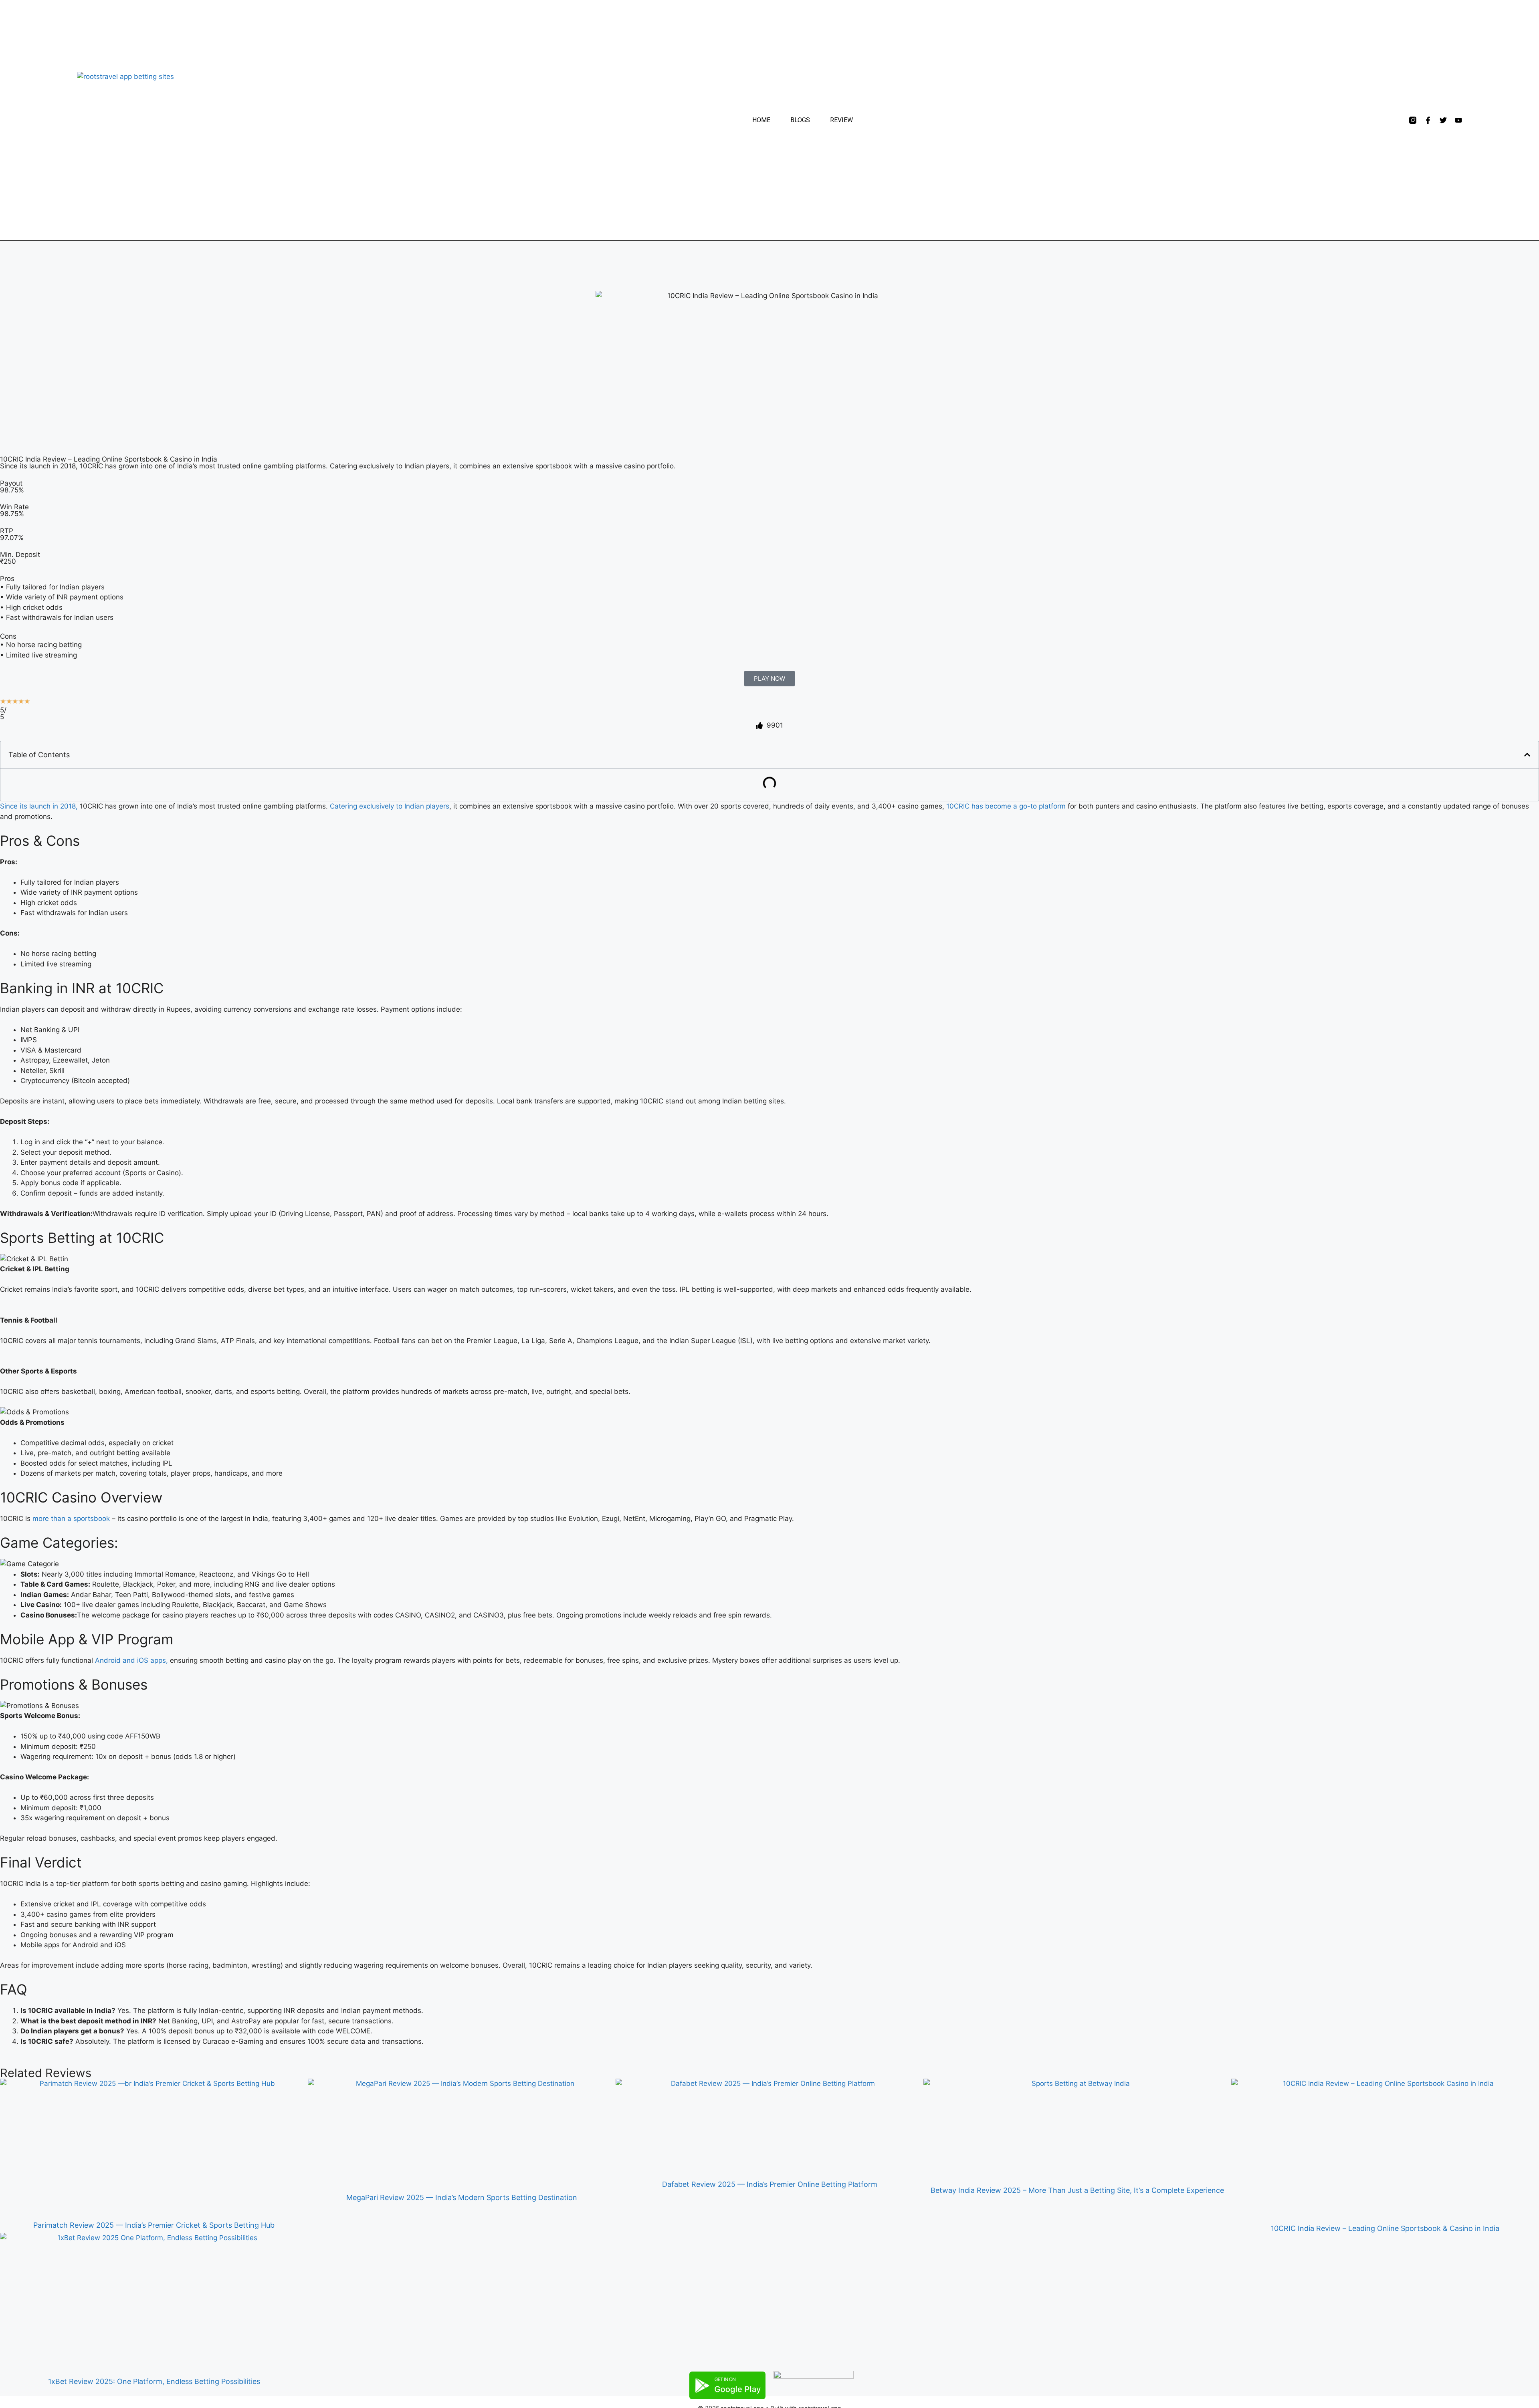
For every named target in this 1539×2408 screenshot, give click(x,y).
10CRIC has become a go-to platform (1006, 806)
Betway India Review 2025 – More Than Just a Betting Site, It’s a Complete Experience (1077, 2190)
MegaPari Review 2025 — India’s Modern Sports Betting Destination (462, 2197)
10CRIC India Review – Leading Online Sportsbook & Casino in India (1385, 2228)
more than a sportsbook (71, 1519)
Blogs (800, 120)
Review (841, 120)
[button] (1527, 755)
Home (761, 120)
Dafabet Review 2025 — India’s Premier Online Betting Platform (770, 2184)
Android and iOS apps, (131, 1660)
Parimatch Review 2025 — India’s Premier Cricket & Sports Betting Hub (154, 2225)
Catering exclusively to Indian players (390, 806)
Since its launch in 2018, (39, 806)
